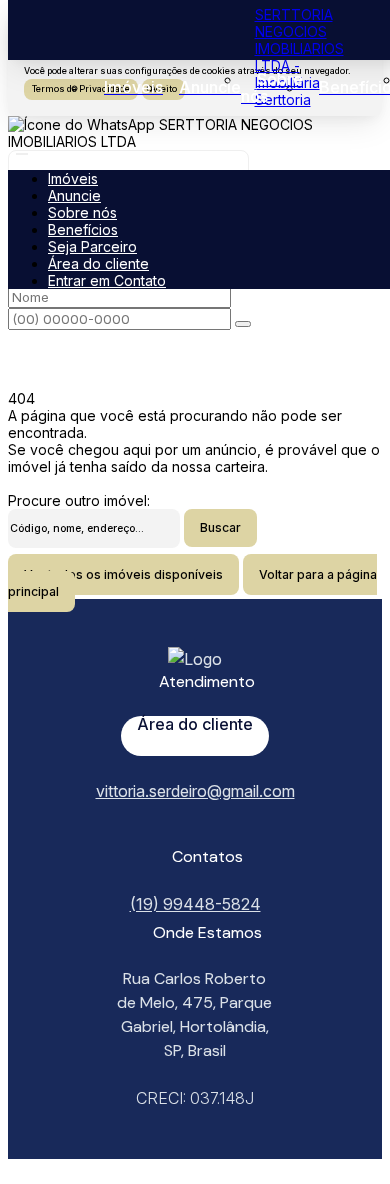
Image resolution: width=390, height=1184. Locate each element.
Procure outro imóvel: (79, 500)
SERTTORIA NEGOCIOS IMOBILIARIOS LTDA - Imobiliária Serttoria (299, 57)
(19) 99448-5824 (195, 904)
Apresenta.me (53, 1167)
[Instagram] (195, 837)
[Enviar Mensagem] (243, 324)
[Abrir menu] (22, 148)
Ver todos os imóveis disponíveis (123, 574)
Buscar (220, 527)
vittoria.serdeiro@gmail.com (195, 791)
